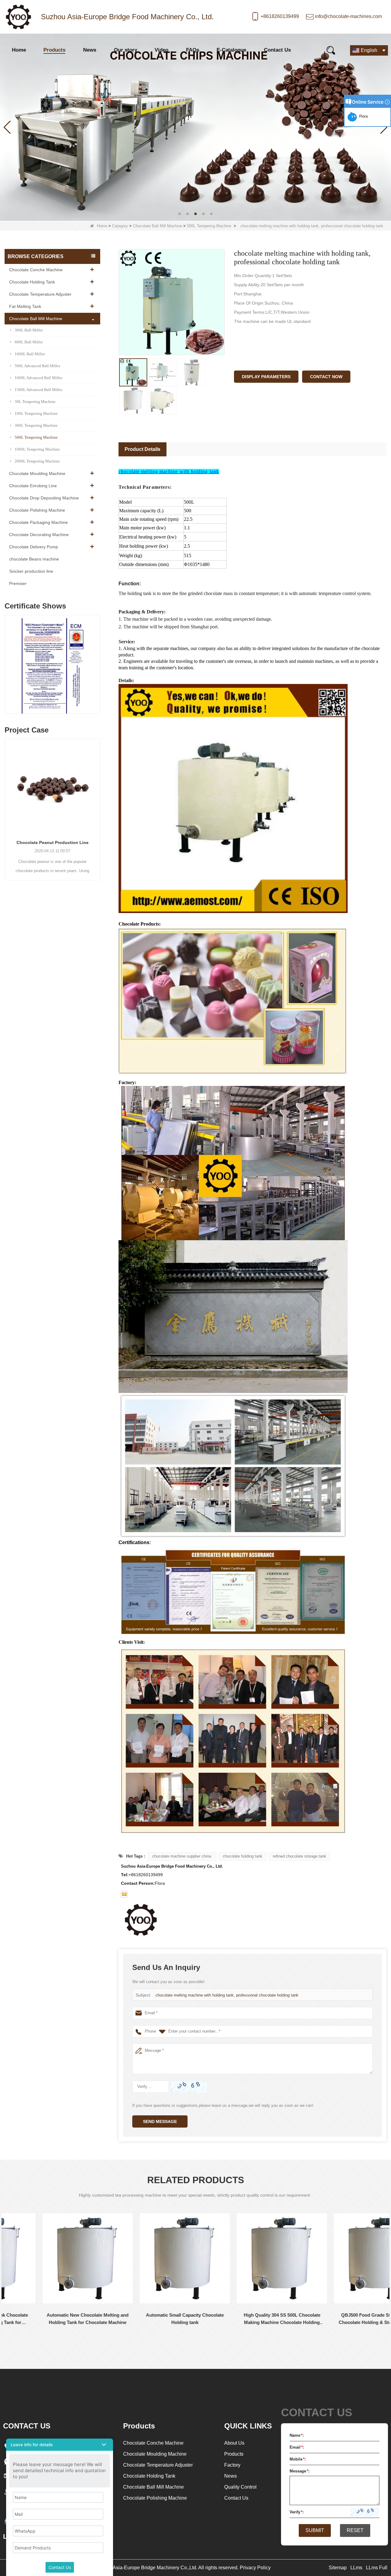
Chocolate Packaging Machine (38, 522)
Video (161, 50)
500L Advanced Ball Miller (37, 366)
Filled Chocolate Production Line (53, 842)
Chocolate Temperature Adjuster (40, 294)
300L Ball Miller (29, 330)
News (90, 50)
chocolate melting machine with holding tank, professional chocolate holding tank (227, 1995)
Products (54, 50)
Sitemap (338, 2568)
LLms (356, 2568)
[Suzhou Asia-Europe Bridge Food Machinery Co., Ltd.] (18, 17)
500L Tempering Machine (209, 226)
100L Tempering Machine (36, 413)
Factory (232, 2465)
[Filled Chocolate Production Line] (53, 786)
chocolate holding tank (243, 1856)
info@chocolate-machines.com (348, 16)
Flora (363, 116)
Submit (315, 2530)
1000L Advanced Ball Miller (38, 378)
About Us (234, 2443)
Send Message (160, 2121)
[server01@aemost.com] (124, 1894)
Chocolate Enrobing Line (33, 486)
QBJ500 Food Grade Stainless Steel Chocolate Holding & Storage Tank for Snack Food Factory (245, 2319)
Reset (355, 2530)
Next (98, 658)
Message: (300, 2471)
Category (120, 226)
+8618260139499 (280, 16)
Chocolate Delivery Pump (34, 547)
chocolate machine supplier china (182, 1856)
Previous (7, 658)
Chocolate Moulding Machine (37, 473)
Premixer (18, 583)
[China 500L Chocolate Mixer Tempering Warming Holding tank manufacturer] (342, 2258)
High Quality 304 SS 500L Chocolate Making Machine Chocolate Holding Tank (147, 2319)
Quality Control (240, 2487)
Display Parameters (266, 377)
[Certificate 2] (52, 666)
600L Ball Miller (29, 342)
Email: (297, 2447)
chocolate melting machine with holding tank (169, 471)
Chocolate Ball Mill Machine (157, 226)
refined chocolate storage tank (300, 1856)
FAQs (193, 50)
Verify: (297, 2512)
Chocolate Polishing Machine (37, 510)
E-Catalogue (231, 50)
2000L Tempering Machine (37, 461)
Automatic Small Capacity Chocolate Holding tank (50, 2319)
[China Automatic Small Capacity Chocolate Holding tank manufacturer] (50, 2258)
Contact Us (277, 50)
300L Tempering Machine (36, 425)
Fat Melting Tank (25, 306)
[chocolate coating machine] (195, 127)
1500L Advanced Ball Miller (38, 390)
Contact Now (326, 377)
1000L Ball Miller (30, 354)
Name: (297, 2435)
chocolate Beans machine (34, 559)
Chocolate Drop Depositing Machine (44, 498)
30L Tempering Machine (35, 402)
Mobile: (298, 2459)
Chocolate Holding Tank (32, 282)
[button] (180, 214)
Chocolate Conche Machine (36, 270)
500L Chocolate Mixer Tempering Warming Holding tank (342, 2319)
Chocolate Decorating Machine (39, 535)
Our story (126, 50)
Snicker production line (31, 571)
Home (19, 50)
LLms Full (377, 2568)
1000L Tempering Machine (37, 449)
